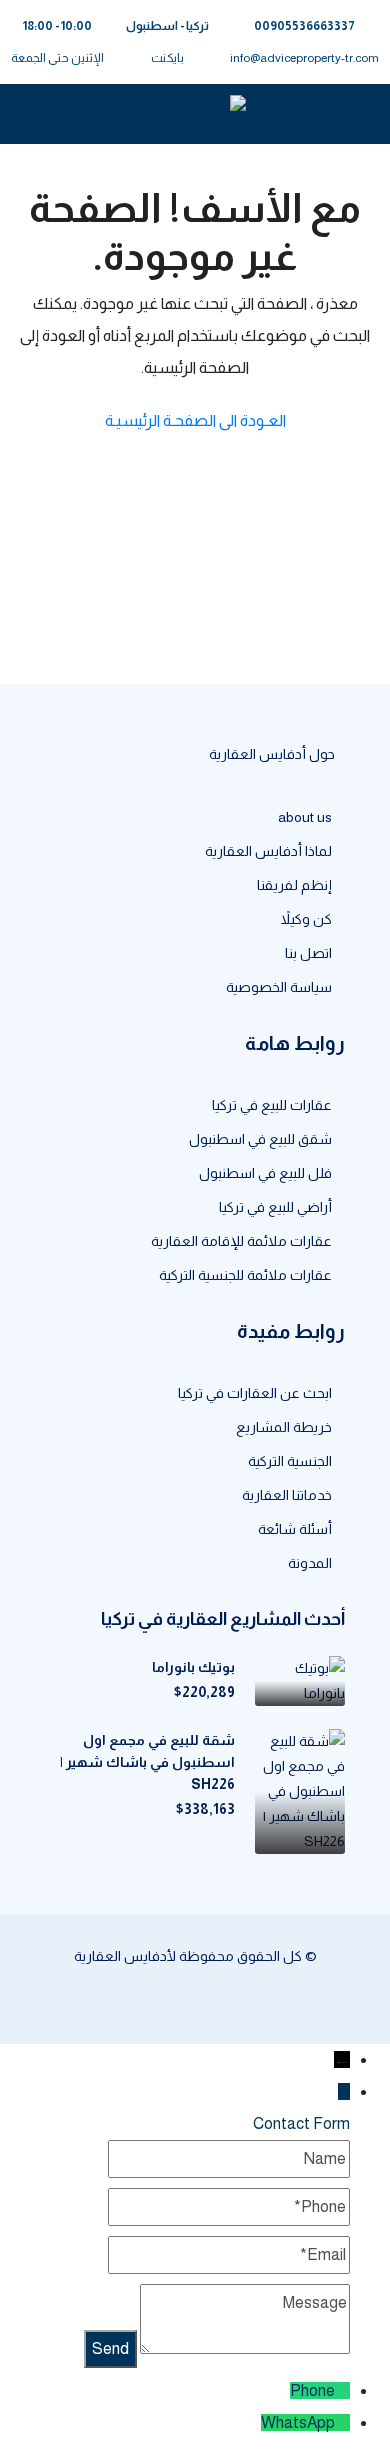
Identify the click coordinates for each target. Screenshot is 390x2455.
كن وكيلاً (306, 919)
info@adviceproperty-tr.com (304, 58)
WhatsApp (298, 2422)
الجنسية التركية (290, 1461)
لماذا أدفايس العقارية (268, 851)
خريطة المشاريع (284, 1427)
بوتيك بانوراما (193, 1667)
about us (305, 817)
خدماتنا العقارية (287, 1495)
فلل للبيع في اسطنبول (265, 1173)
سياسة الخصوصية (279, 987)
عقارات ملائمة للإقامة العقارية (241, 1241)
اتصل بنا (308, 953)
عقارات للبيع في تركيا (272, 1105)
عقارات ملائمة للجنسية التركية (245, 1275)
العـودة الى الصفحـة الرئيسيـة (195, 420)
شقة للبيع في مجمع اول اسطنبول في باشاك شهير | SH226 (147, 1762)
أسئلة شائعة (295, 1529)
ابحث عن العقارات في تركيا (255, 1393)
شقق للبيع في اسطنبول (260, 1139)
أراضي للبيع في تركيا (275, 1207)
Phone (312, 2390)
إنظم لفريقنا (294, 885)
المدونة (310, 1563)
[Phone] (342, 2390)
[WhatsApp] (342, 2422)
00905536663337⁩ (304, 26)
